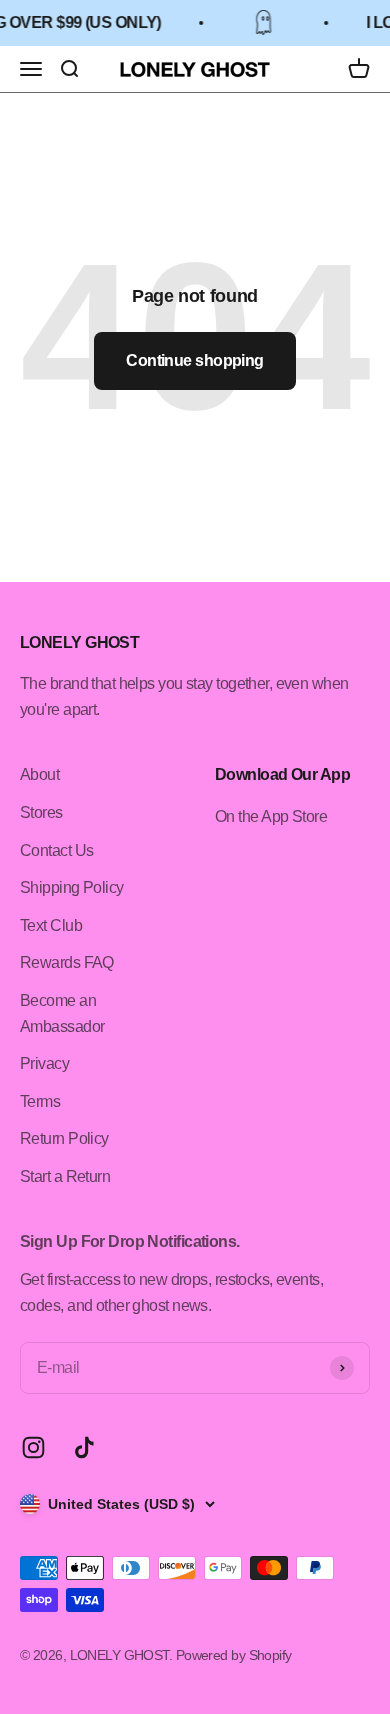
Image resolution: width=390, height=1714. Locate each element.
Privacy (44, 1063)
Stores (41, 812)
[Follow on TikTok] (84, 1447)
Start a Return (65, 1176)
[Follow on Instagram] (33, 1447)
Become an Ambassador (62, 1013)
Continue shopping (194, 360)
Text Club (51, 925)
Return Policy (64, 1138)
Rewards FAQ (67, 962)
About (39, 774)
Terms (40, 1101)
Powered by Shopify (234, 1655)
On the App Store (271, 816)
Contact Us (56, 850)
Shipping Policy (72, 887)
